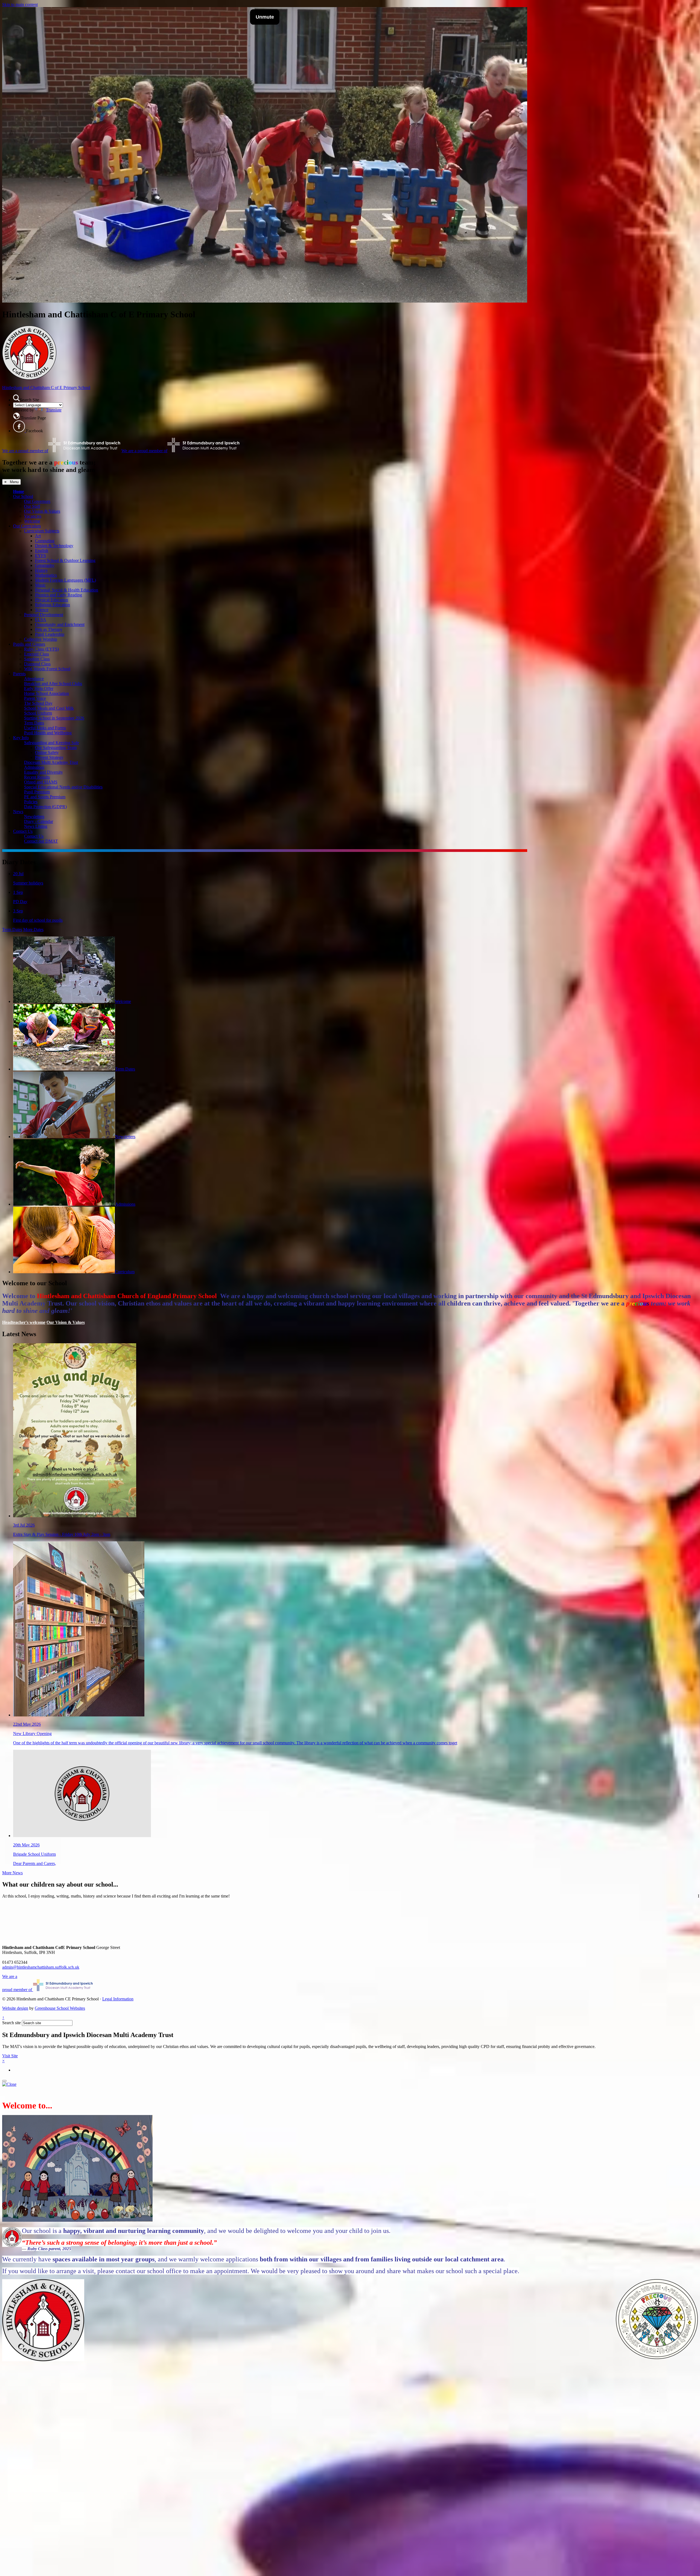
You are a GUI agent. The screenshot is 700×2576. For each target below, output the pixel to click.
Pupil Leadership (50, 634)
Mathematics (46, 575)
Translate (54, 410)
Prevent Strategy (49, 757)
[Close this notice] (9, 2084)
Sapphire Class (37, 659)
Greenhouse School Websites (60, 2008)
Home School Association (46, 693)
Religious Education (52, 605)
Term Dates (34, 723)
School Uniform (38, 713)
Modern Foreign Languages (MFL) (65, 580)
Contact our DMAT (41, 841)
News (18, 812)
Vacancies (33, 516)
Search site (11, 2023)
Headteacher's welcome (24, 1322)
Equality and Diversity (43, 772)
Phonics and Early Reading (59, 595)
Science (42, 610)
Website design (15, 2008)
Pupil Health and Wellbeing (48, 733)
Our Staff (32, 506)
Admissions (34, 767)
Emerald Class (37, 654)
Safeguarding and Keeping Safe (52, 743)
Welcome (32, 521)
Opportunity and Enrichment (60, 624)
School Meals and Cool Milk (49, 708)
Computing (45, 541)
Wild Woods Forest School (47, 669)
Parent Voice (35, 698)
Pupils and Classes (29, 644)
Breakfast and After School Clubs (53, 684)
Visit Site (10, 2056)
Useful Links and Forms (45, 728)
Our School (23, 496)
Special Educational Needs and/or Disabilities (63, 787)
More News (12, 1873)
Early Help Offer (39, 688)
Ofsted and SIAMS (41, 782)
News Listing (36, 826)
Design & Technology (54, 546)
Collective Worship (41, 639)
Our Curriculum (27, 526)
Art (38, 536)
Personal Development (44, 615)
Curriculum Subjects (42, 531)
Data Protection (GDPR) (45, 807)
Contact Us (23, 831)
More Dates (33, 929)
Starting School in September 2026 (54, 718)
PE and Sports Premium (45, 797)
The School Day (38, 703)
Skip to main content (20, 5)
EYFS (40, 555)
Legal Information (118, 1999)
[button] (16, 398)
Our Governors (37, 501)
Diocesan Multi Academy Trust (51, 762)
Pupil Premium (37, 792)
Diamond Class (37, 664)
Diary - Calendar (39, 821)
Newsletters (34, 816)
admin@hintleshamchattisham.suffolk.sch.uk (41, 1967)
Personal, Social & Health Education (67, 590)
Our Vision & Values (42, 511)
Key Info (21, 738)
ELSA (41, 620)
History (41, 570)
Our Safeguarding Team (56, 748)
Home (19, 491)
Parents (19, 674)
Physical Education (52, 600)
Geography (45, 565)
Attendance (34, 679)
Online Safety (47, 752)
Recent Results (37, 777)
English (42, 551)
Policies (31, 802)
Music (40, 585)
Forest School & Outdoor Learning (65, 560)
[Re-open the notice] (4, 2081)
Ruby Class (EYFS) (41, 649)
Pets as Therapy (49, 629)
